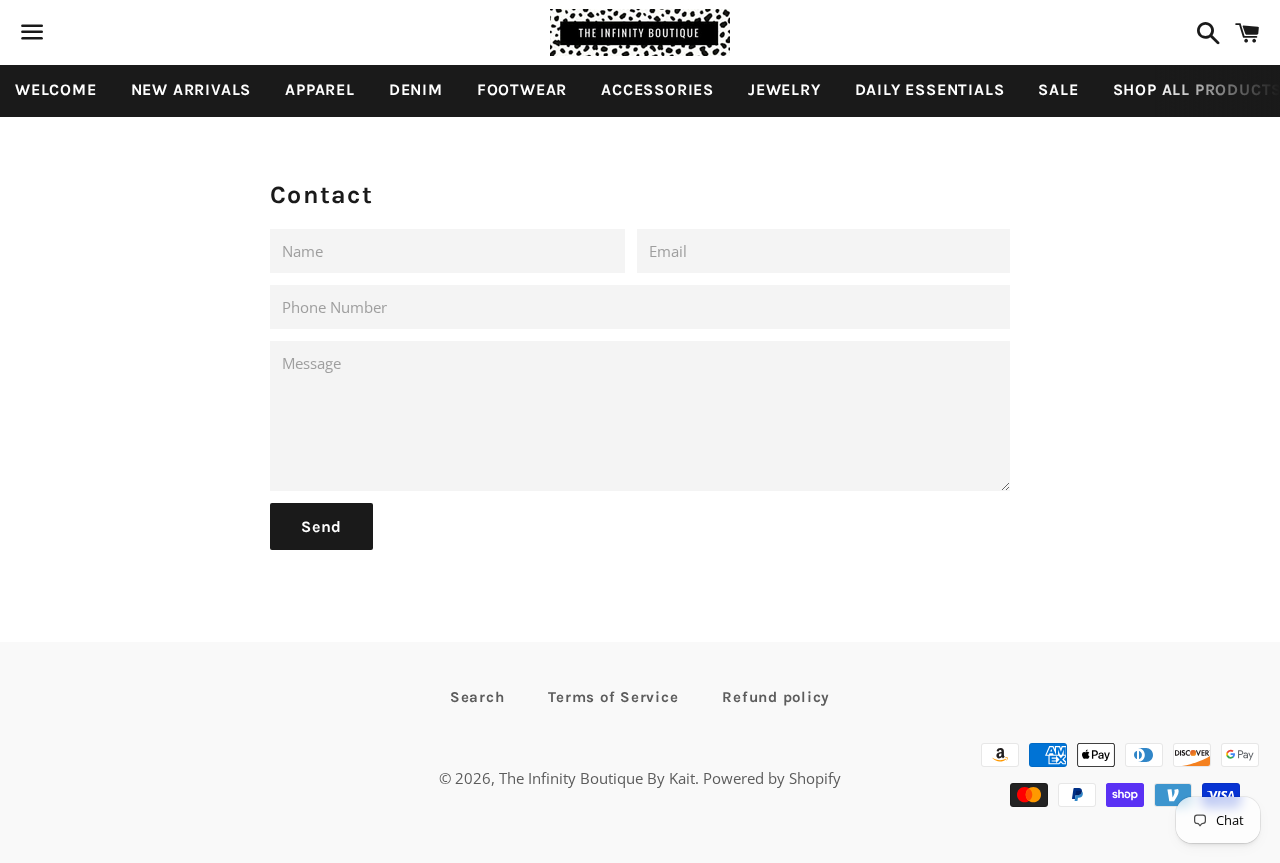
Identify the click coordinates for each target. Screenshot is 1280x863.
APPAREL (320, 89)
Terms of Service (613, 697)
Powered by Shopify (772, 778)
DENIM (416, 89)
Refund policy (776, 697)
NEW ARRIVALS (191, 89)
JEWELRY (784, 89)
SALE (1058, 89)
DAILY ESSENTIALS (930, 89)
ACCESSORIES (657, 89)
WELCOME (56, 89)
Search (477, 697)
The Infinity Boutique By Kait (597, 778)
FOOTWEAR (522, 89)
